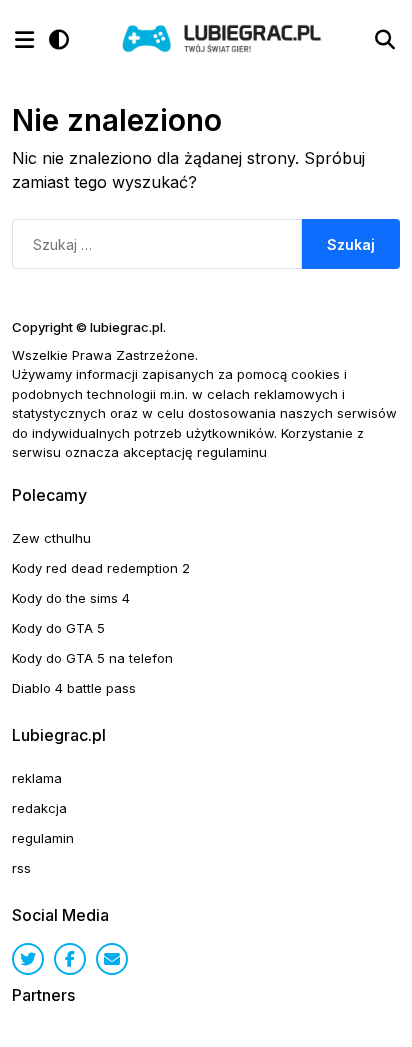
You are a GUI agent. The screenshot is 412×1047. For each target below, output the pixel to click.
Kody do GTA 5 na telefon (92, 658)
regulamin (43, 838)
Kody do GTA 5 (58, 628)
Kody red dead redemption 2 (101, 568)
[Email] (112, 959)
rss (21, 868)
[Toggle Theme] (59, 40)
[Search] (385, 40)
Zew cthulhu (51, 538)
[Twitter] (28, 959)
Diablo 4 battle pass (74, 688)
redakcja (39, 808)
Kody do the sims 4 (71, 598)
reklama (37, 778)
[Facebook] (70, 959)
